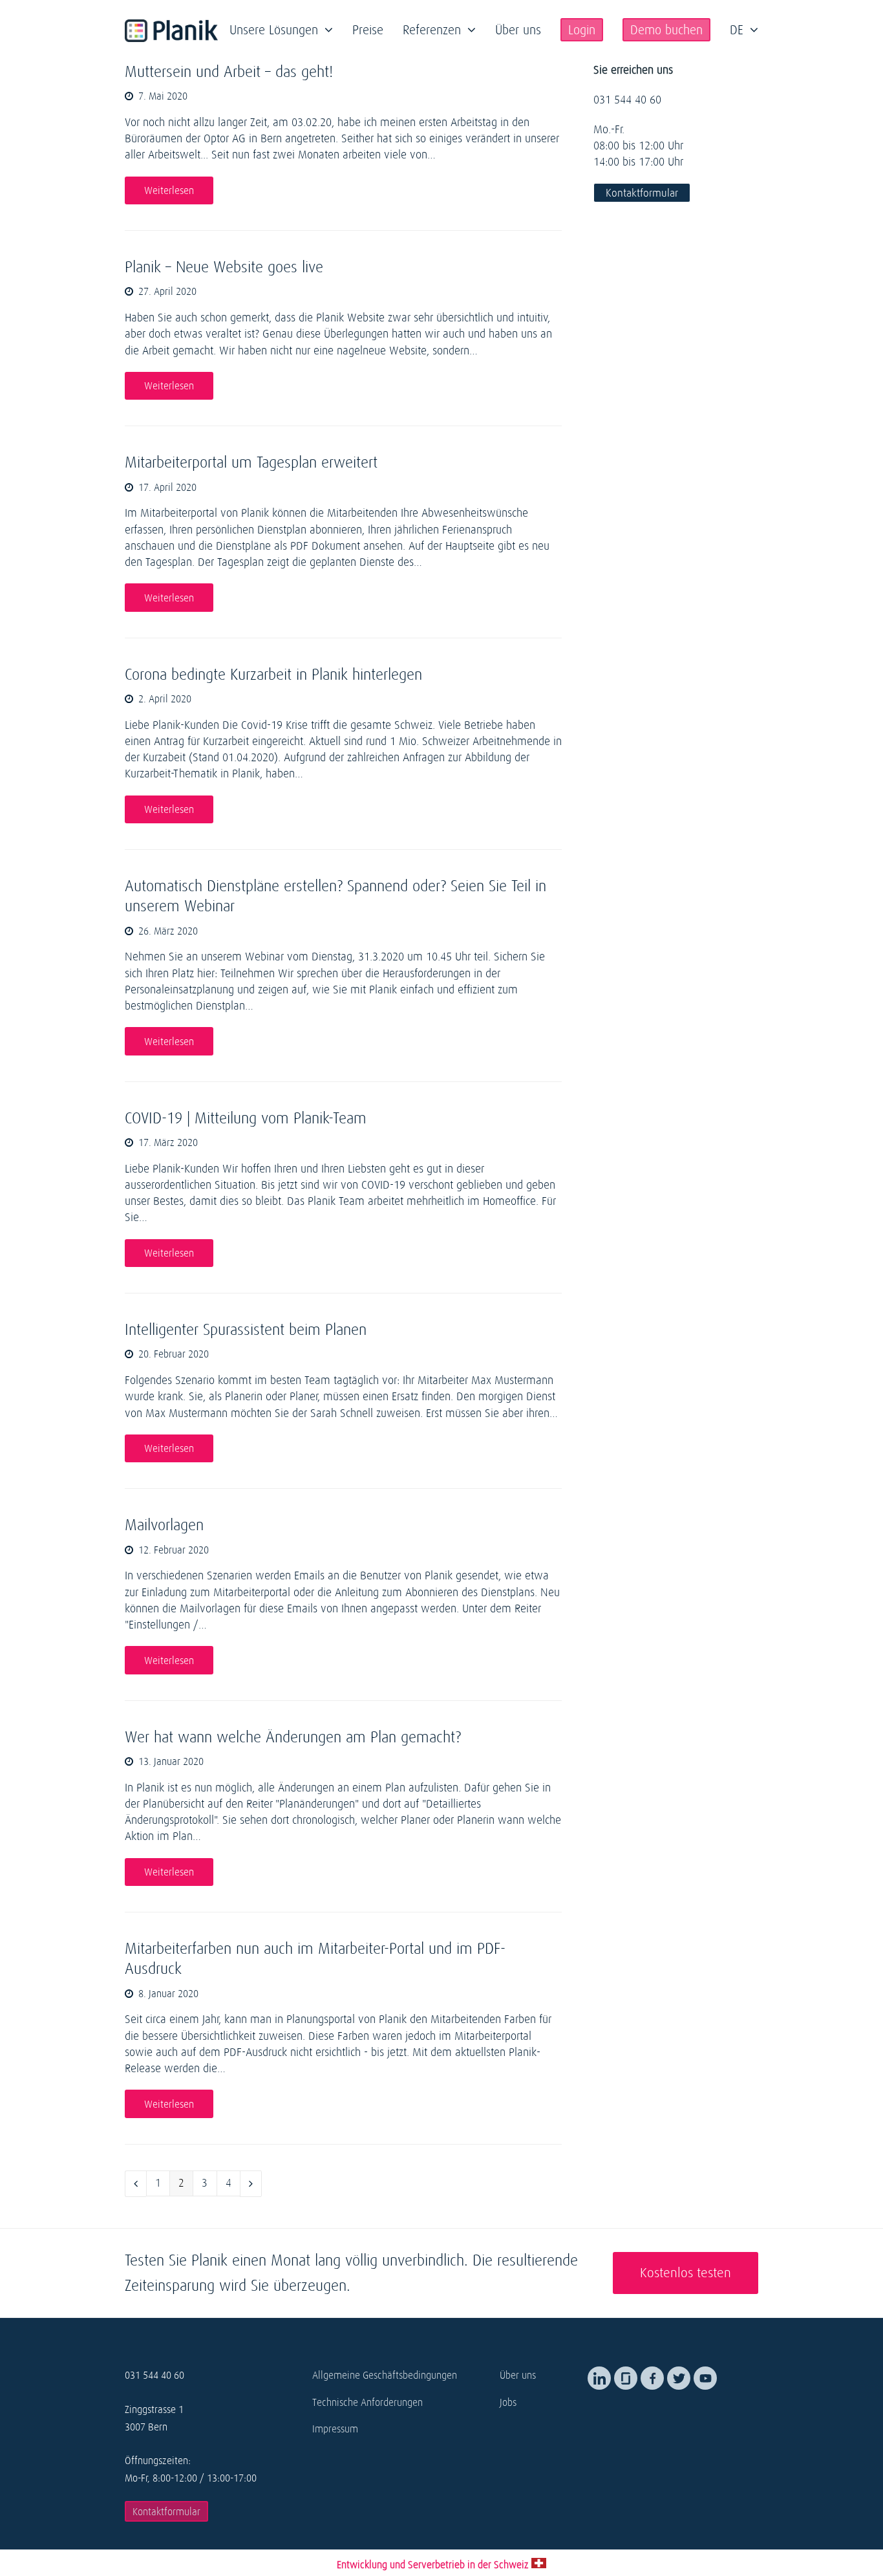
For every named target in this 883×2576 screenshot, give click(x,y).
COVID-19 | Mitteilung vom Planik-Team (246, 1118)
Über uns (518, 2375)
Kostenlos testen (686, 2273)
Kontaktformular (642, 193)
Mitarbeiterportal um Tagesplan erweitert (251, 462)
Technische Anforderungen (367, 2402)
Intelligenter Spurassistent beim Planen (246, 1329)
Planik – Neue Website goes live (224, 267)
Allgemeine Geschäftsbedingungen (385, 2375)
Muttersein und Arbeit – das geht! (229, 71)
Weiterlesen (169, 190)
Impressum (335, 2429)
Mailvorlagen (164, 1525)
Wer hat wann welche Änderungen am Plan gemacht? (293, 1737)
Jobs (508, 2402)
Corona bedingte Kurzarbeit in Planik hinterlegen (273, 674)
